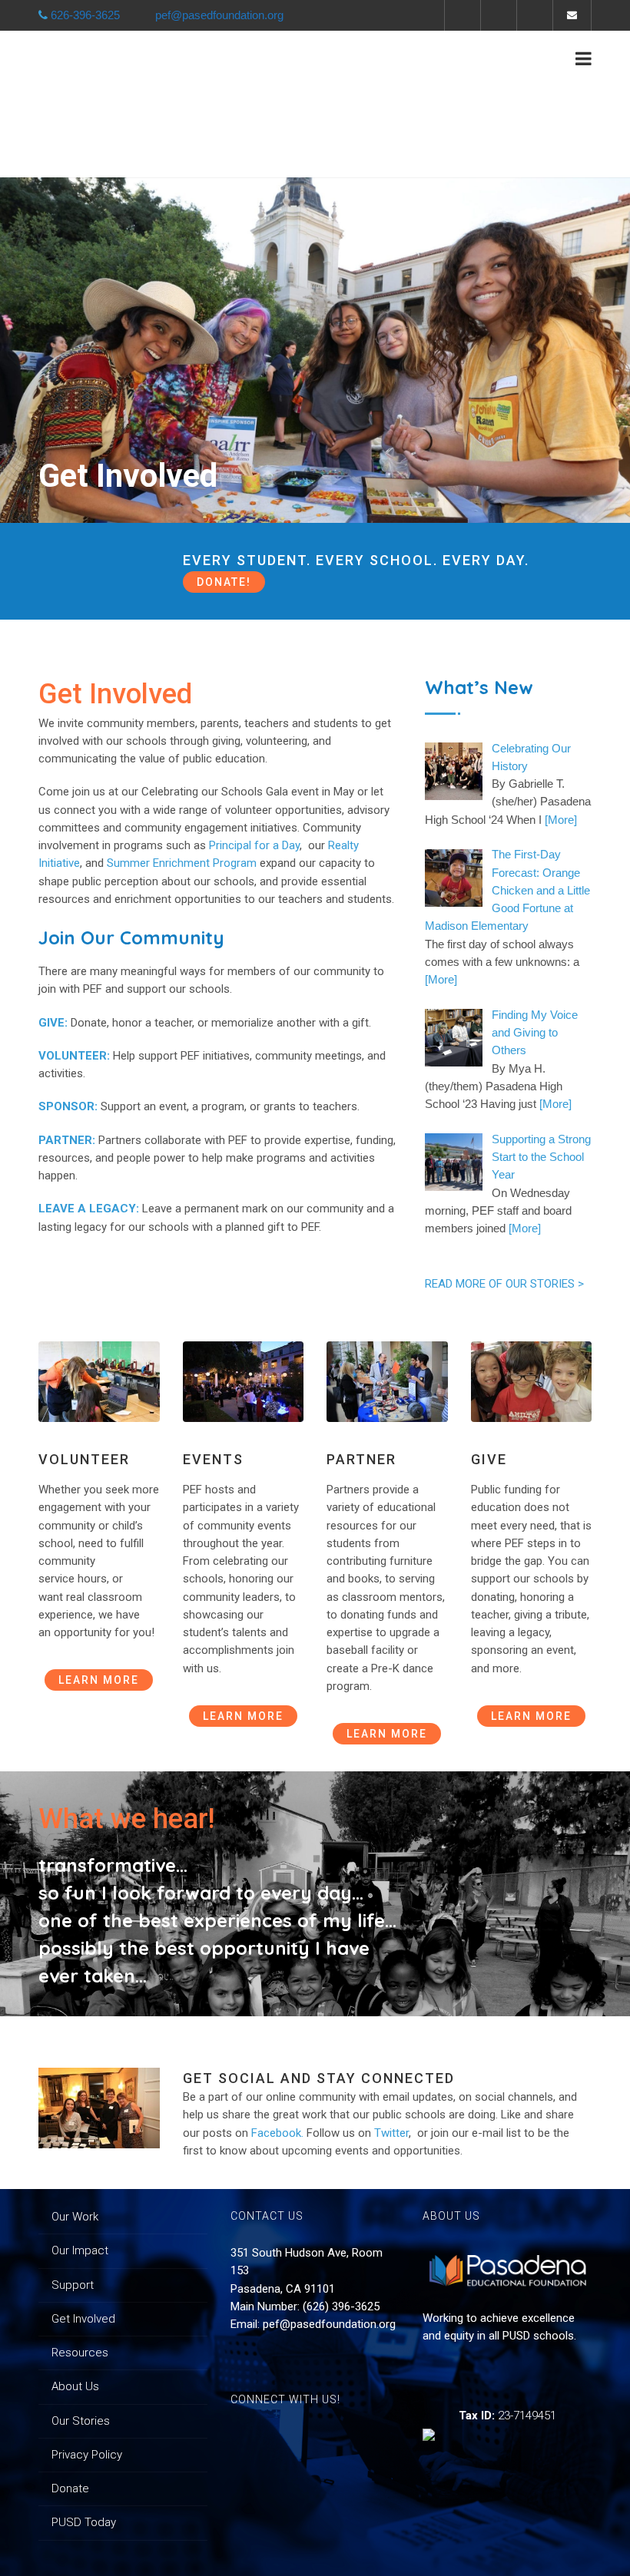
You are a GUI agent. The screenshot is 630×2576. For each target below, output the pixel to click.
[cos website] (244, 1382)
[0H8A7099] (99, 2108)
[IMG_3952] (99, 1382)
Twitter (391, 2133)
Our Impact (80, 2250)
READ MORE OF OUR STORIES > (504, 1284)
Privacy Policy (87, 2455)
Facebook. (279, 2133)
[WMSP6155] (387, 1382)
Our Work (75, 2217)
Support (73, 2285)
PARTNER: (67, 1140)
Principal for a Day (254, 845)
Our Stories (81, 2421)
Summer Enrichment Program (182, 863)
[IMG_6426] (532, 1382)
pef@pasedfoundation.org (329, 2324)
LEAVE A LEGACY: (89, 1209)
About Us (75, 2386)
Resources (80, 2353)
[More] (561, 820)
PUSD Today (84, 2522)
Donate (70, 2488)
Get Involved (83, 2319)
